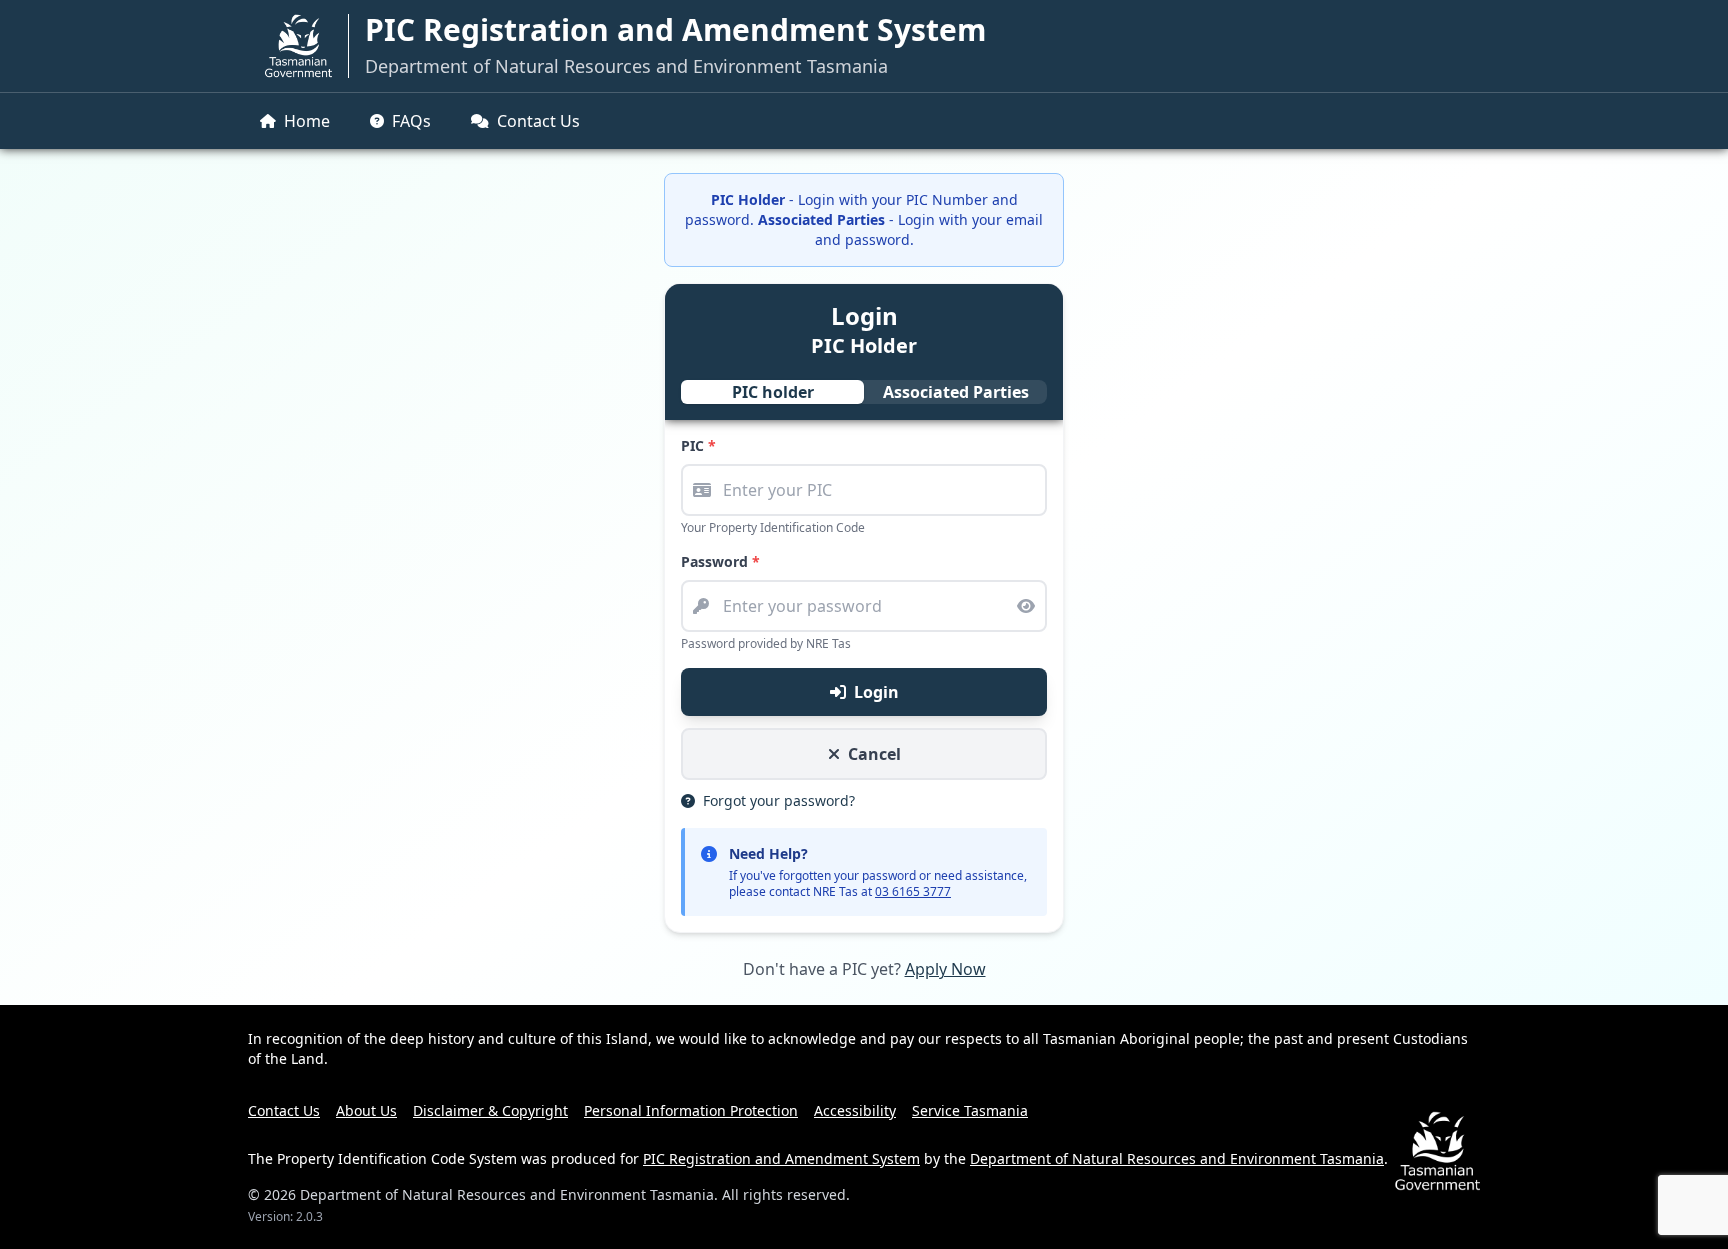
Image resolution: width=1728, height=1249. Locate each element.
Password (720, 561)
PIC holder (773, 392)
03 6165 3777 (913, 891)
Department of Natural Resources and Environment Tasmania (626, 66)
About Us (366, 1110)
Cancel (874, 754)
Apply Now (945, 969)
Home (307, 121)
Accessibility (855, 1110)
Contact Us (538, 121)
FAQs (411, 121)
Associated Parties (956, 392)
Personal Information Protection (691, 1110)
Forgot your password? (777, 800)
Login (876, 692)
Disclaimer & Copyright (490, 1110)
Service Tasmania (970, 1110)
